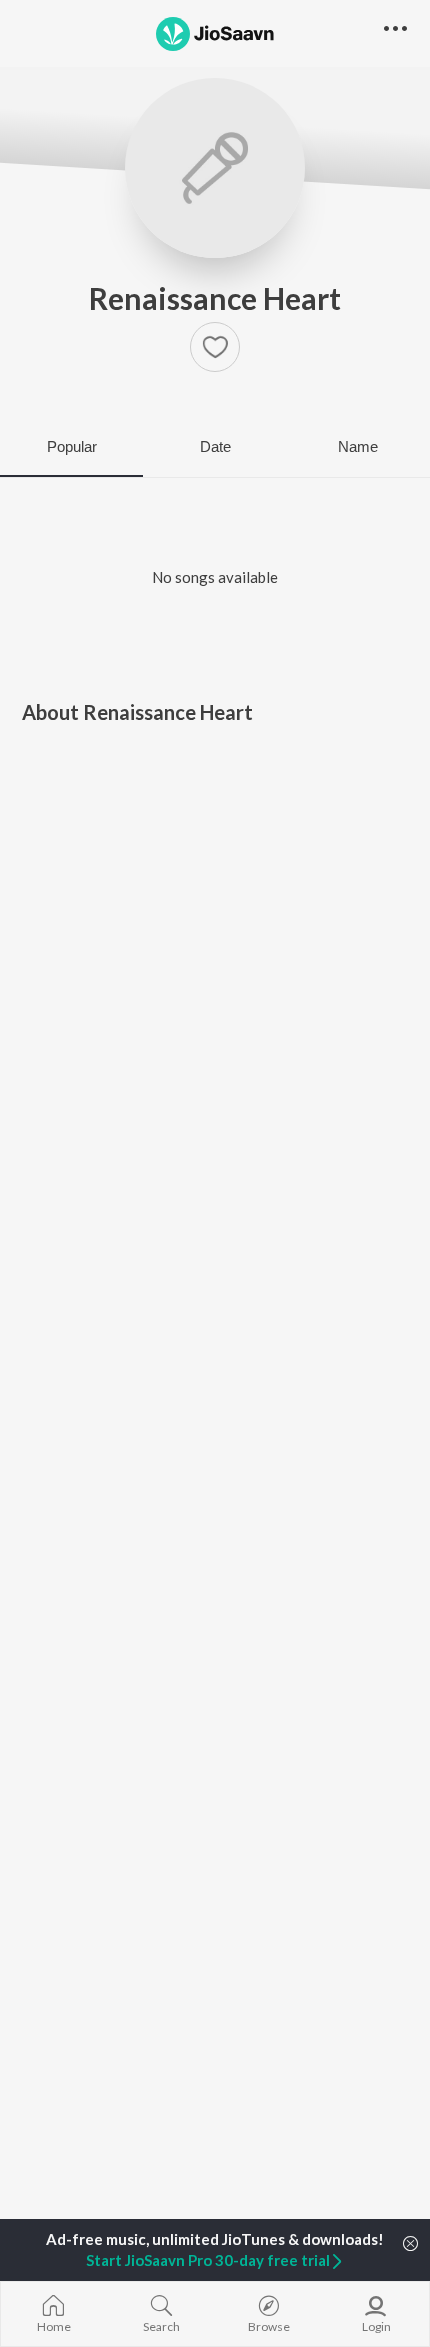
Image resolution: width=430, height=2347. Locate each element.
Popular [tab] (72, 446)
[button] (215, 347)
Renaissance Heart (215, 298)
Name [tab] (358, 446)
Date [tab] (215, 446)
